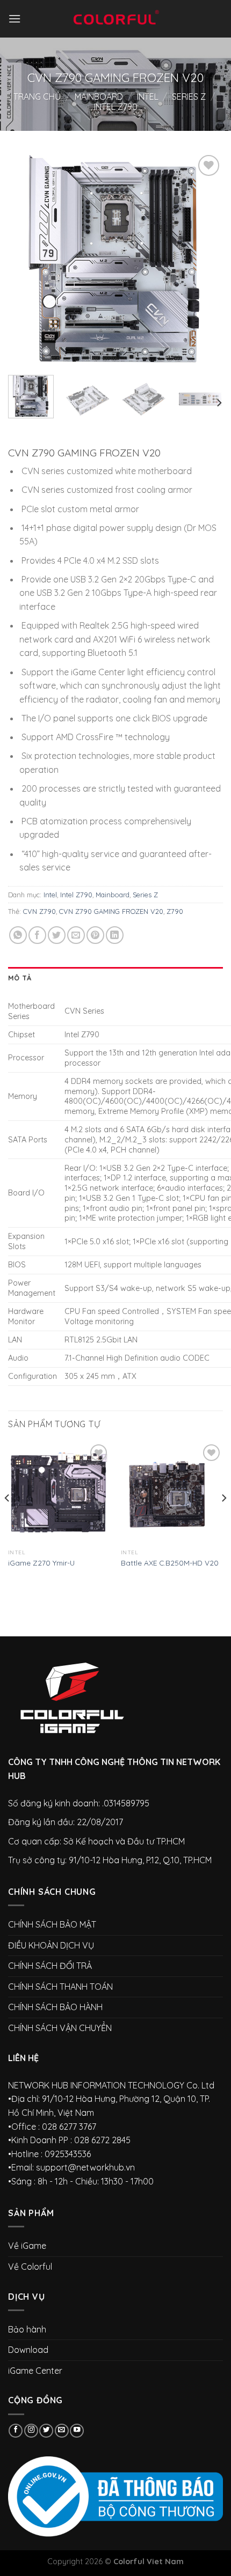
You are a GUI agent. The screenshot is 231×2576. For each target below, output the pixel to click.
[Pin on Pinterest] (95, 935)
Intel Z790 (116, 107)
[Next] (205, 260)
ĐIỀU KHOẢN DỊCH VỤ (51, 1945)
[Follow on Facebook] (16, 2431)
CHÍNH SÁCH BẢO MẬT (52, 1924)
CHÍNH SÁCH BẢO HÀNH (55, 2007)
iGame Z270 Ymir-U (41, 1563)
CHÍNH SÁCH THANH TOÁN (60, 1987)
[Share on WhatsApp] (18, 935)
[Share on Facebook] (37, 935)
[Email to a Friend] (76, 935)
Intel (148, 97)
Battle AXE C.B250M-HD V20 (170, 1563)
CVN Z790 (39, 911)
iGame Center (35, 2371)
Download (28, 2350)
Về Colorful (30, 2267)
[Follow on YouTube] (77, 2431)
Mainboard (99, 97)
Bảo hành (27, 2329)
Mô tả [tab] (20, 978)
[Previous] (26, 260)
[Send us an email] (62, 2431)
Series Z (189, 97)
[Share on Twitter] (57, 935)
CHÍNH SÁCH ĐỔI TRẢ (50, 1966)
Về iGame (27, 2246)
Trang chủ (37, 97)
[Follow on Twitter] (46, 2431)
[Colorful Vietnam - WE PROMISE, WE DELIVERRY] (115, 19)
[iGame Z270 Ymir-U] (59, 1493)
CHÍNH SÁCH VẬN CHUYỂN (60, 2028)
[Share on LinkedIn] (115, 935)
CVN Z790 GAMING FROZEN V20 (111, 911)
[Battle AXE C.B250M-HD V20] (172, 1493)
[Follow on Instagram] (31, 2431)
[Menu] (15, 19)
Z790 (175, 911)
